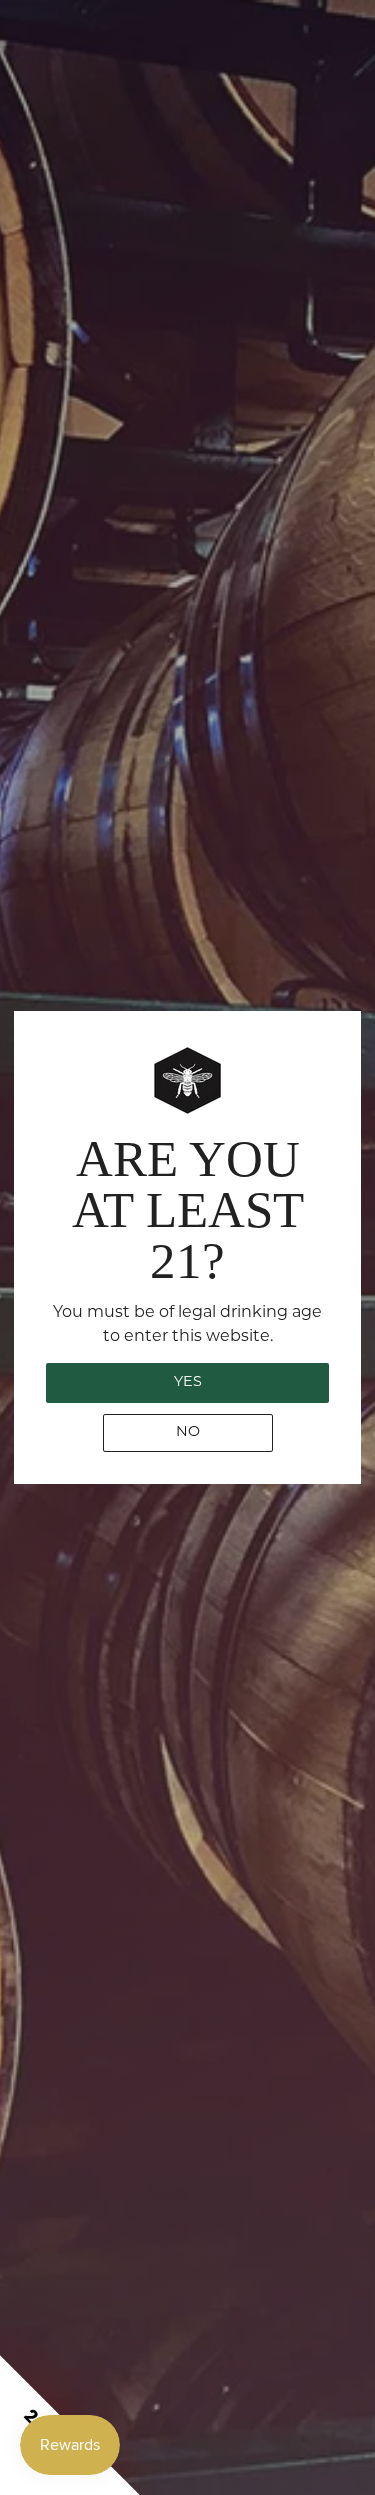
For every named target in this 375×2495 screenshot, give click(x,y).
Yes (188, 1382)
